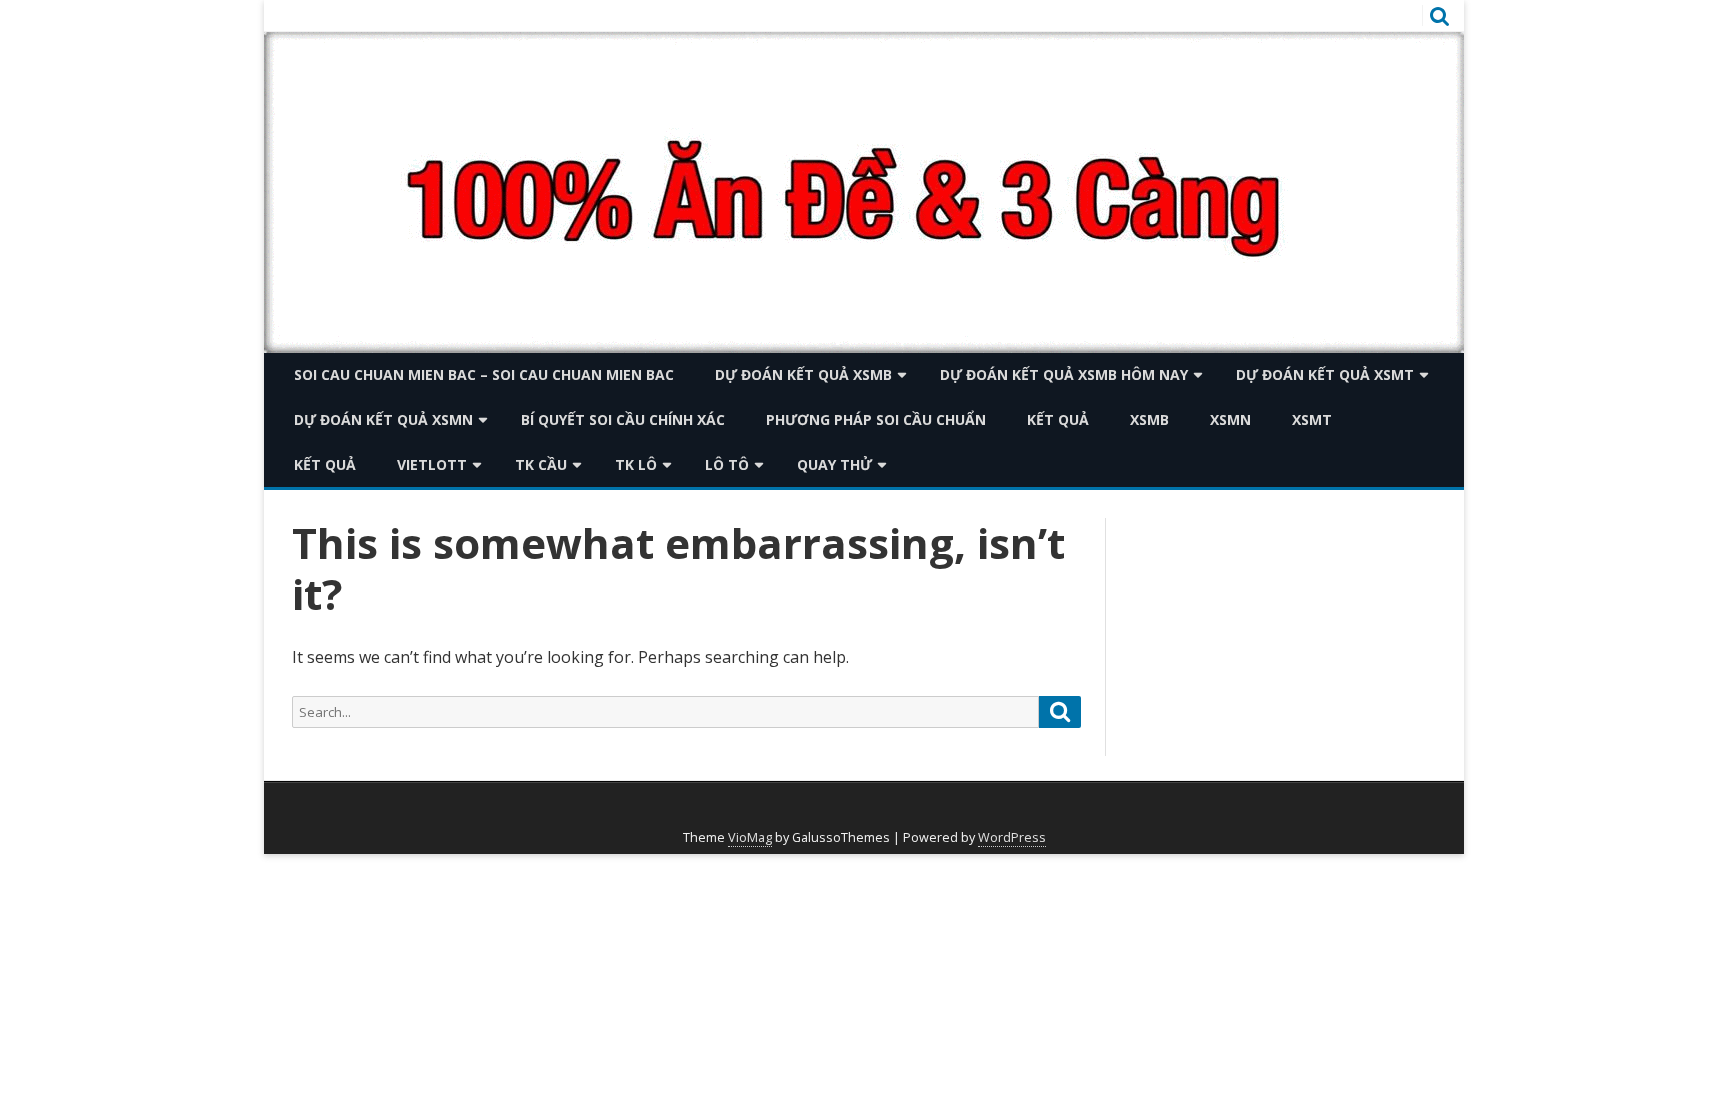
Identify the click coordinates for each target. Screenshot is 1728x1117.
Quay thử (834, 464)
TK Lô (636, 464)
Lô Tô (727, 464)
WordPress (1012, 837)
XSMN (1230, 419)
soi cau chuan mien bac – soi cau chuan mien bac (484, 374)
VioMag (750, 837)
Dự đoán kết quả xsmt (1325, 374)
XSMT (1312, 419)
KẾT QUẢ (1058, 419)
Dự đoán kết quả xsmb (803, 374)
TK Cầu (541, 464)
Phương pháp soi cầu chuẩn (876, 419)
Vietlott (432, 464)
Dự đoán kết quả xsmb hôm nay (1064, 374)
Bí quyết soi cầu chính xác (623, 419)
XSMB (1149, 419)
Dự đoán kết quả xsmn (383, 419)
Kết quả (325, 464)
